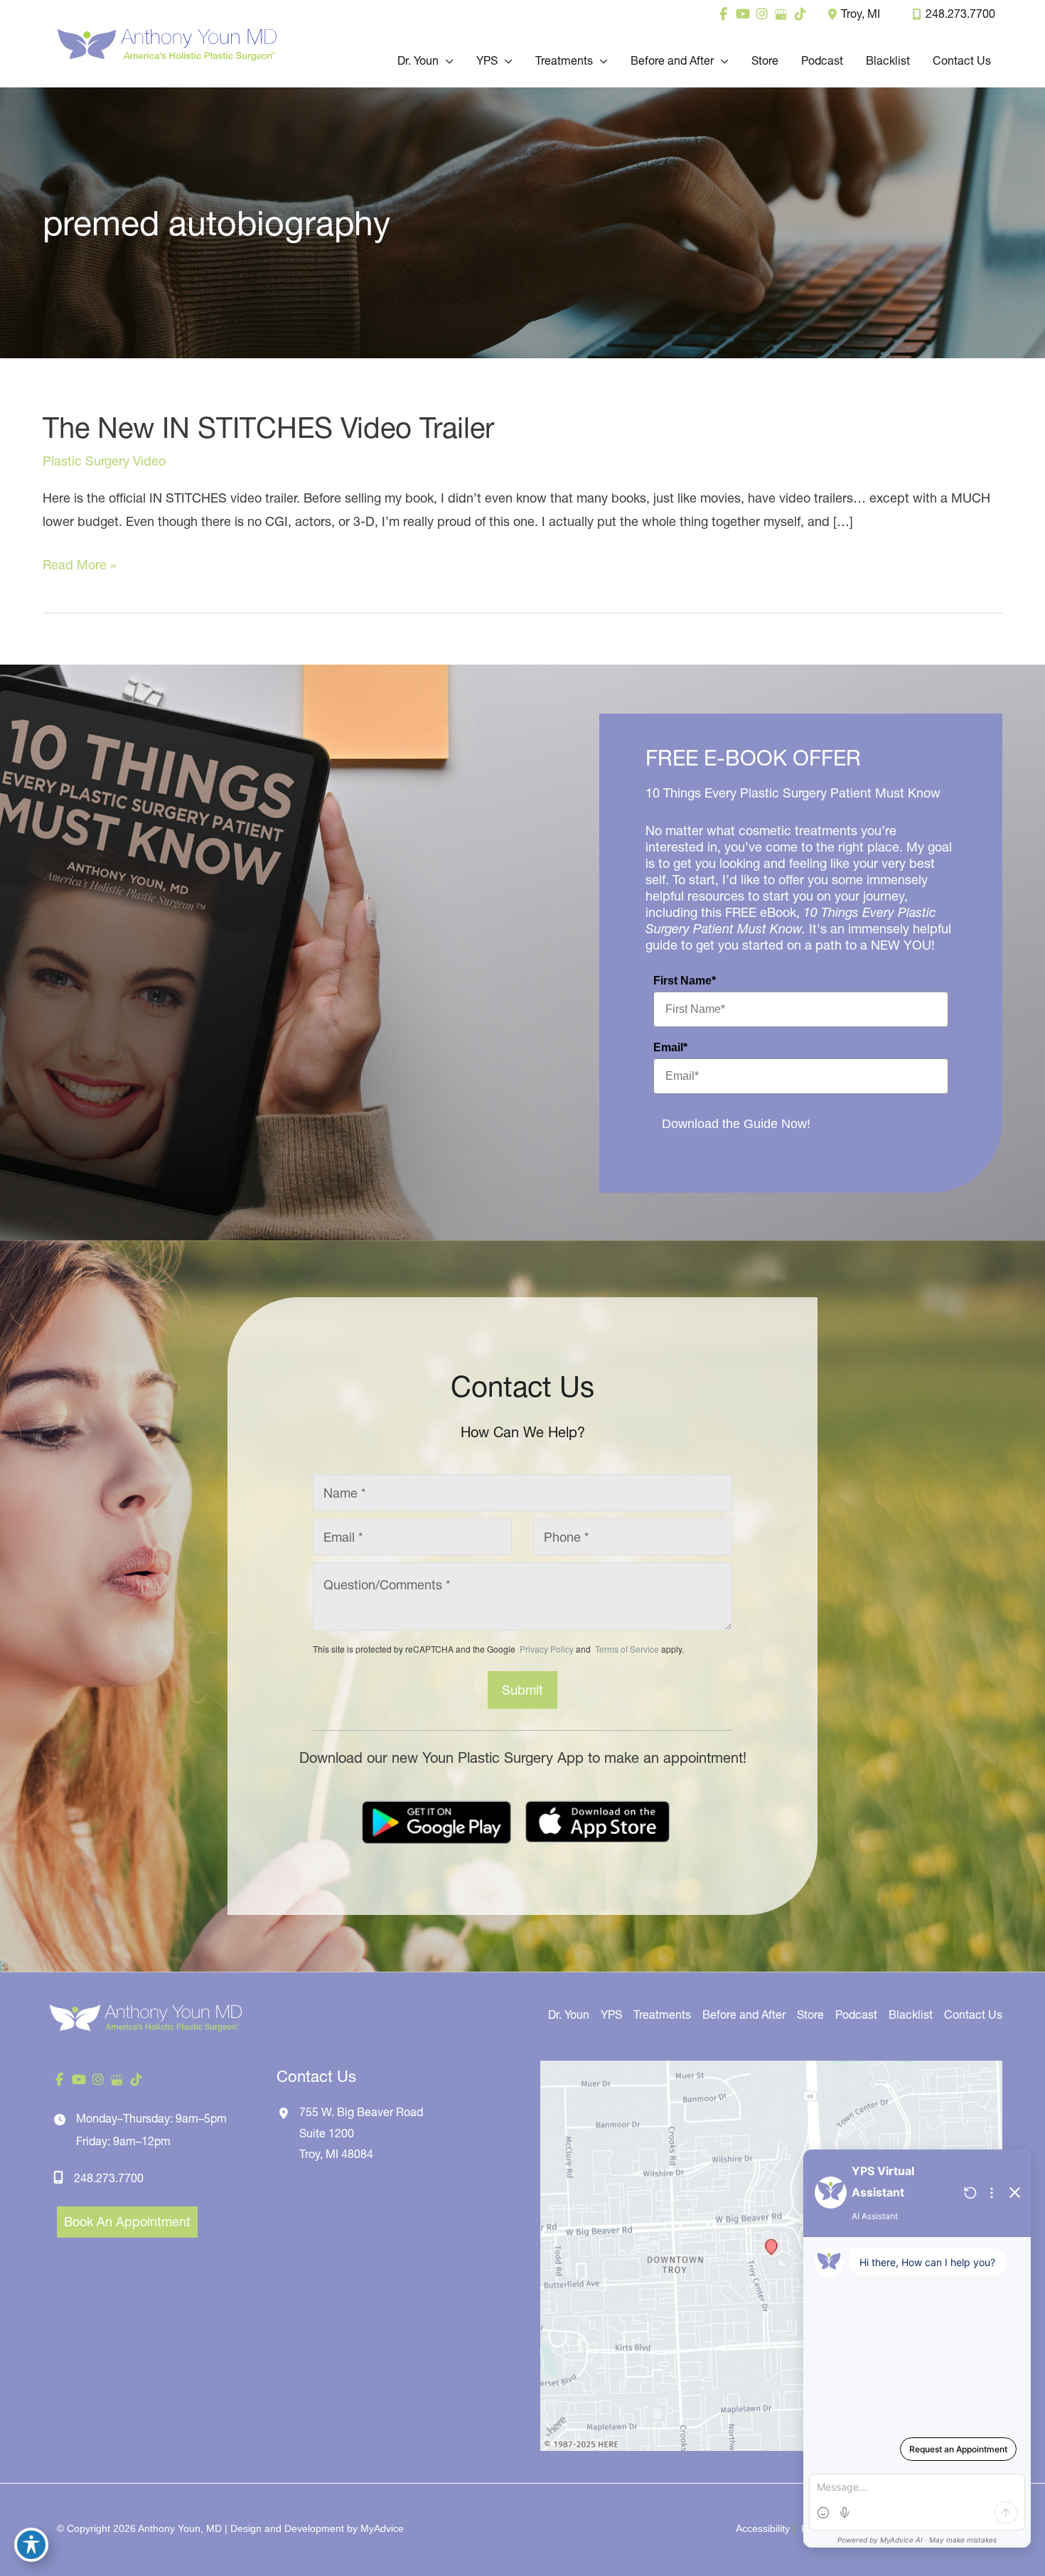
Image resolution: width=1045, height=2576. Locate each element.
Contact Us (973, 2014)
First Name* (685, 981)
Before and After (744, 2014)
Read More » (79, 566)
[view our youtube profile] (743, 14)
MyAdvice (382, 2528)
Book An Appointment (127, 2222)
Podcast (856, 2014)
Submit (522, 1690)
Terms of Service (626, 1649)
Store (810, 2014)
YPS (611, 2014)
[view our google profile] (781, 14)
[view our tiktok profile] (800, 14)
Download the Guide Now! (736, 1124)
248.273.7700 (960, 14)
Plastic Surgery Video (104, 461)
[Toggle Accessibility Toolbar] (31, 2545)
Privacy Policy (547, 1649)
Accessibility (763, 2528)
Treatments (662, 2014)
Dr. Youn (569, 2014)
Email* (670, 1047)
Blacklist (911, 2014)
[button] (446, 60)
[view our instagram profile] (762, 14)
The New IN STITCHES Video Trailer (268, 428)
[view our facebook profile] (723, 14)
